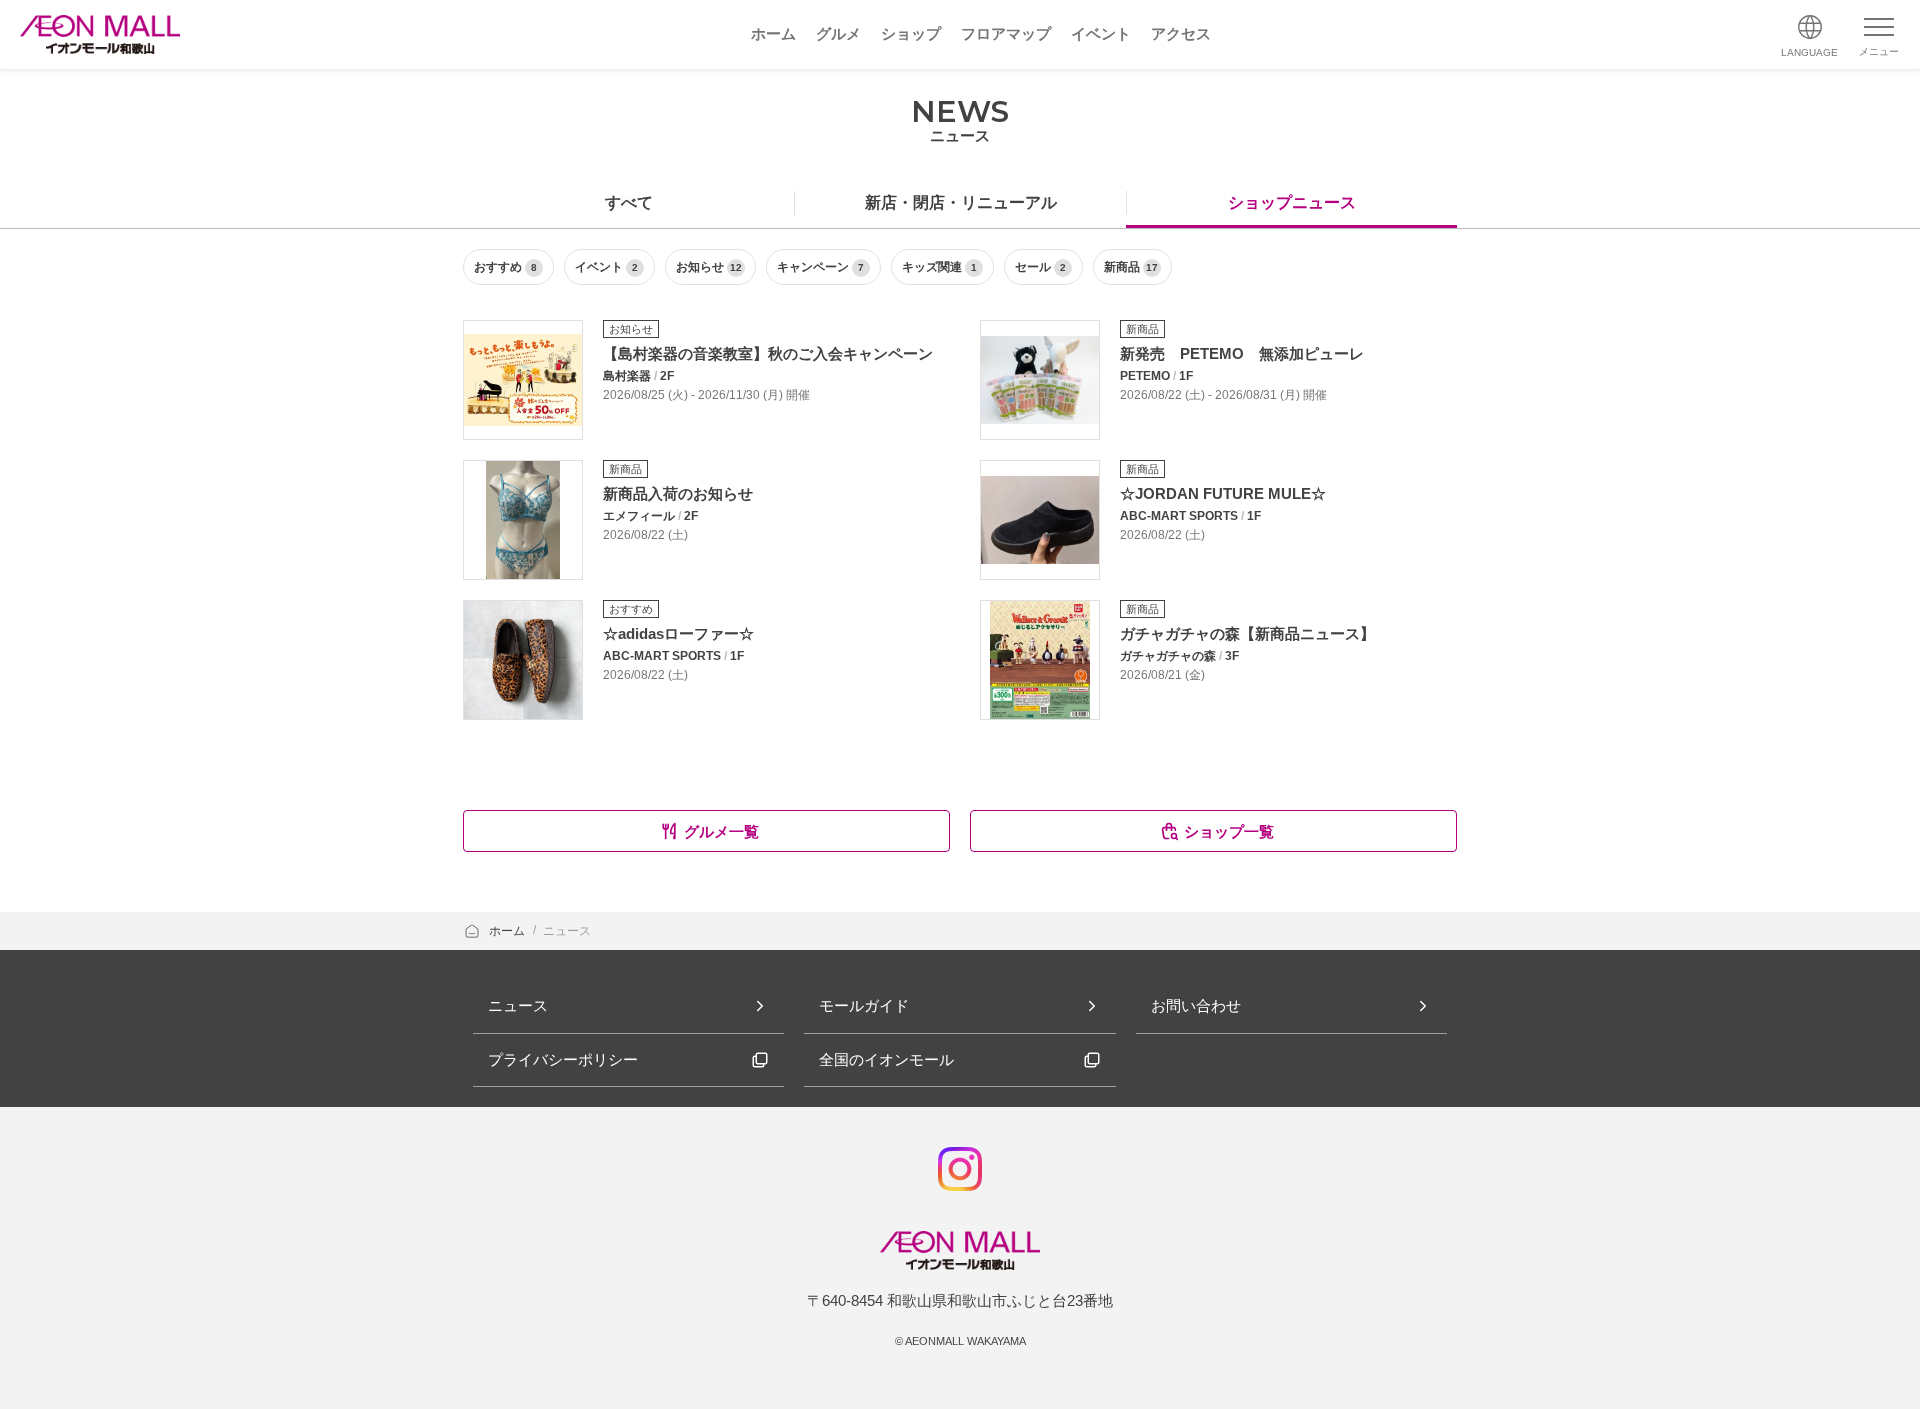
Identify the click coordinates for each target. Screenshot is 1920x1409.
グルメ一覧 (721, 831)
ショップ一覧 (1229, 831)
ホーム (508, 931)
